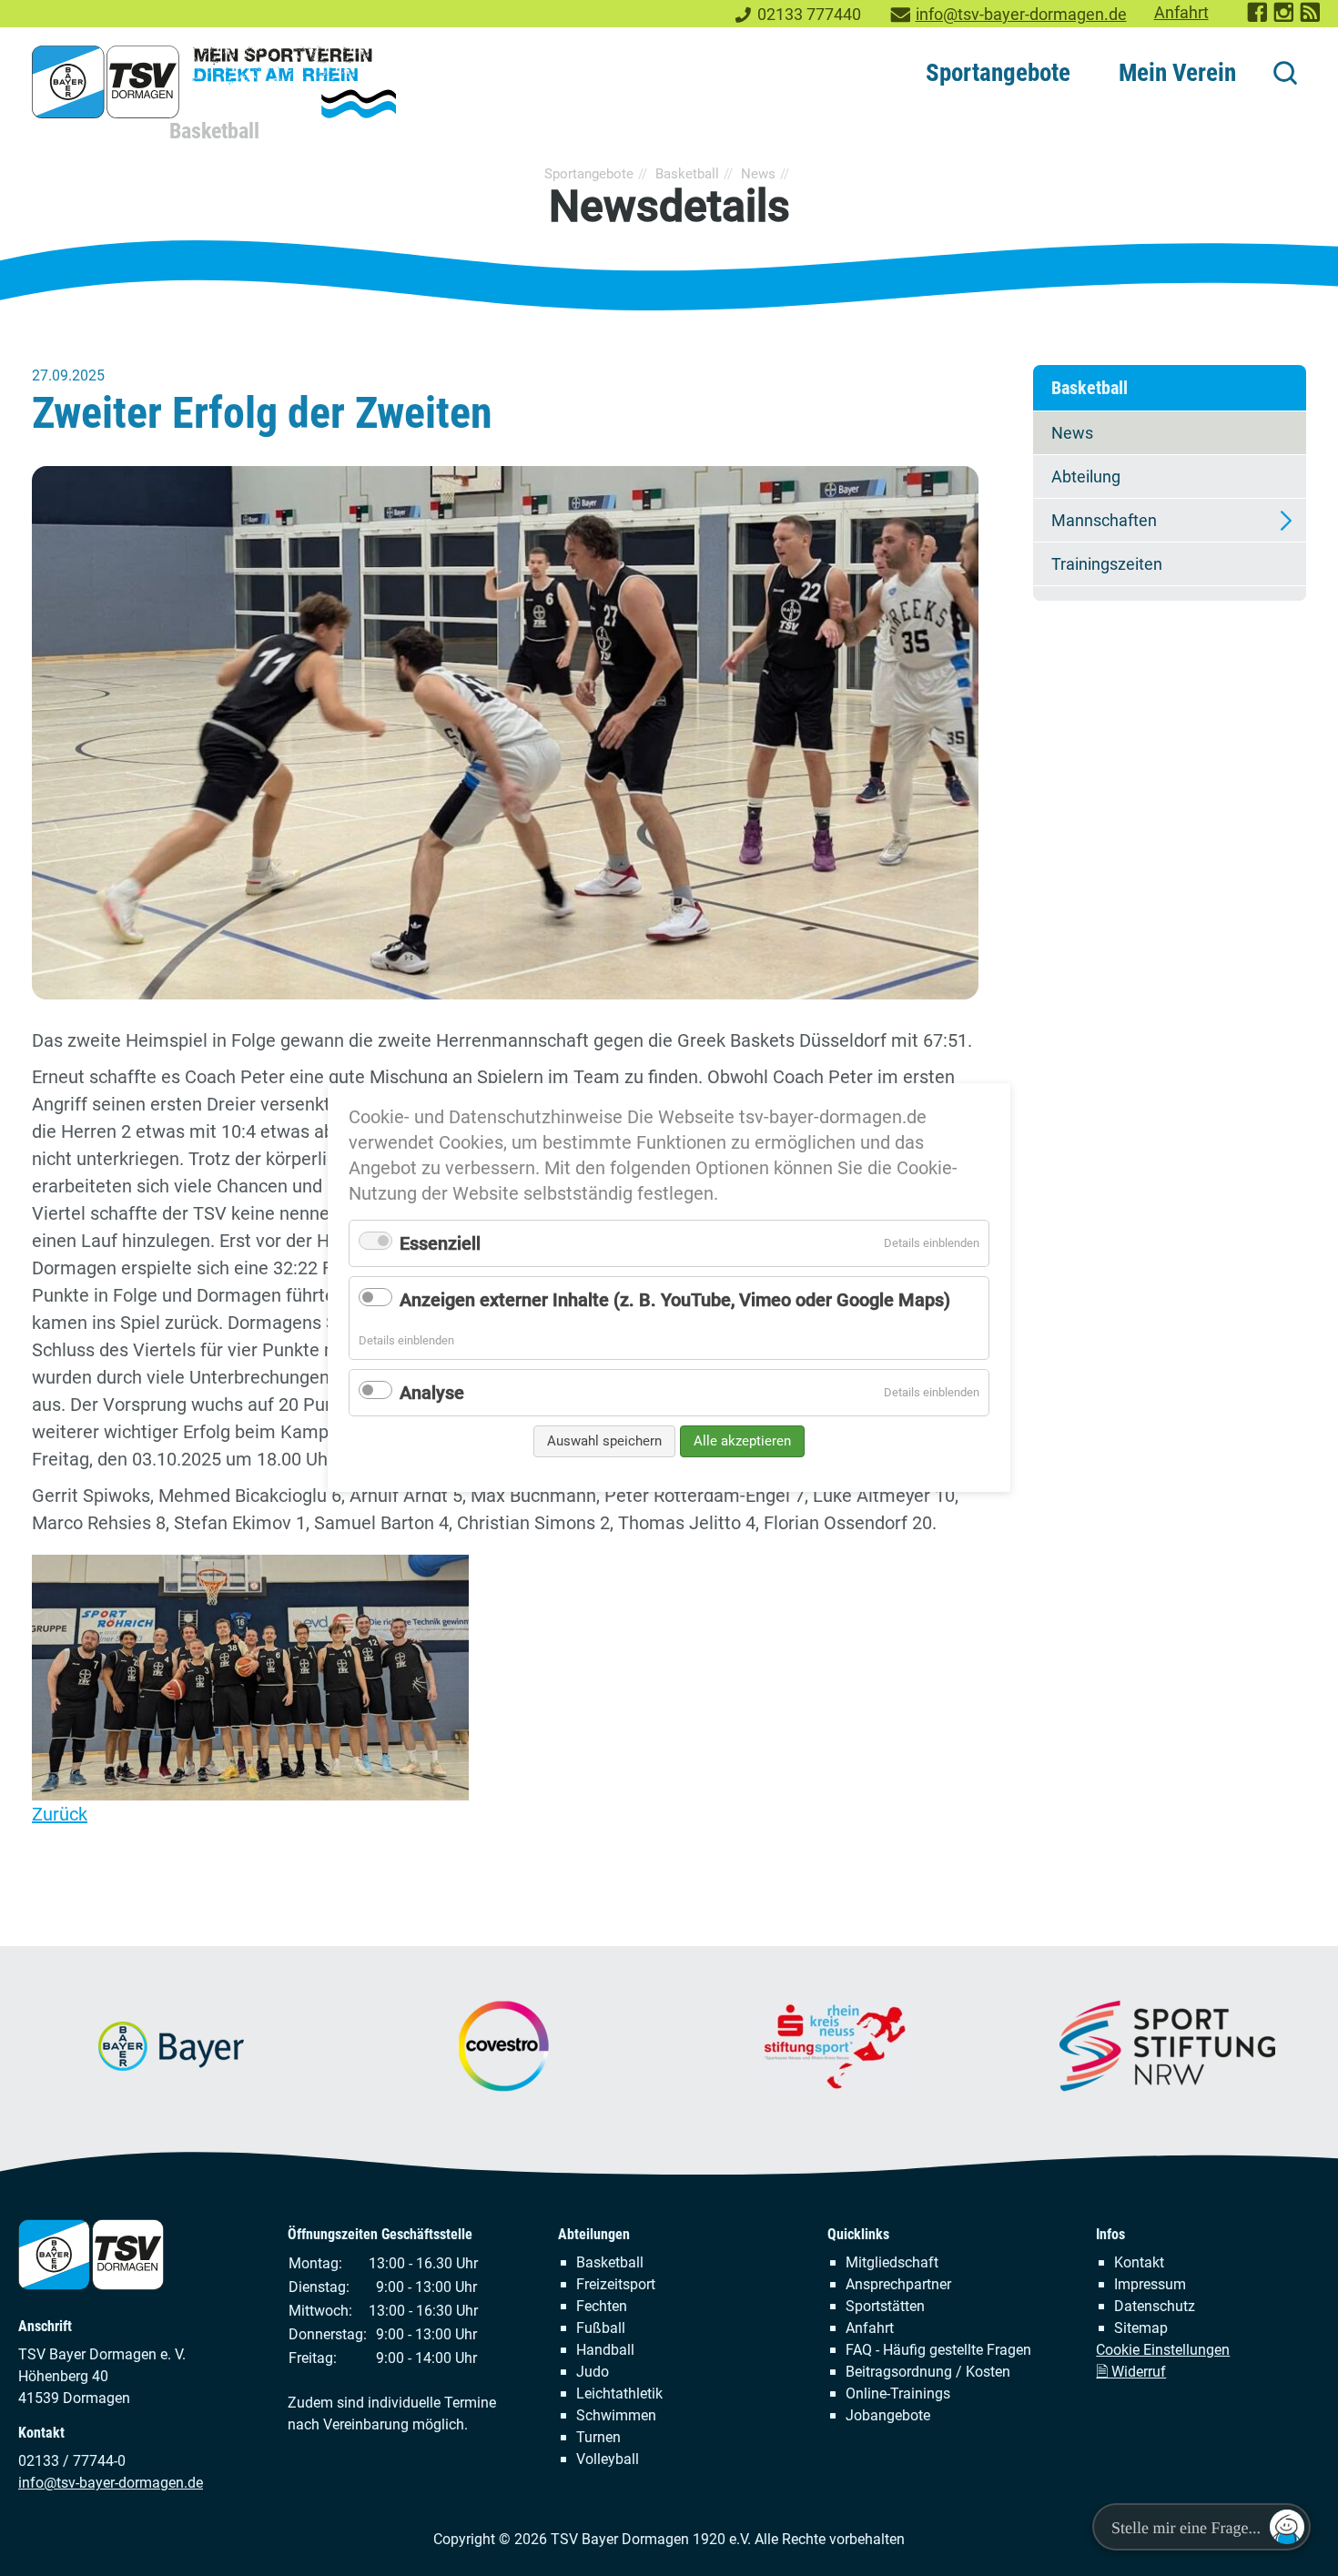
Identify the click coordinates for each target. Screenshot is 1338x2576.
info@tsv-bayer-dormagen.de (1021, 15)
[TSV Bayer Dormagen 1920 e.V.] (214, 82)
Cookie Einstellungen (1163, 2350)
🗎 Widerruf (1131, 2372)
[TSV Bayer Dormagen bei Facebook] (1258, 18)
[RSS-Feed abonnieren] (1311, 18)
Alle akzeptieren (742, 1441)
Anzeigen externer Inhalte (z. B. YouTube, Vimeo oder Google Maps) (675, 1300)
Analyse (432, 1393)
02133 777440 (809, 15)
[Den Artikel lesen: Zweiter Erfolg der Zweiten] (505, 732)
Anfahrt (1181, 13)
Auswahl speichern (604, 1441)
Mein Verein (1177, 73)
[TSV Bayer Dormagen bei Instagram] (1285, 18)
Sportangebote (998, 73)
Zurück (60, 1814)
